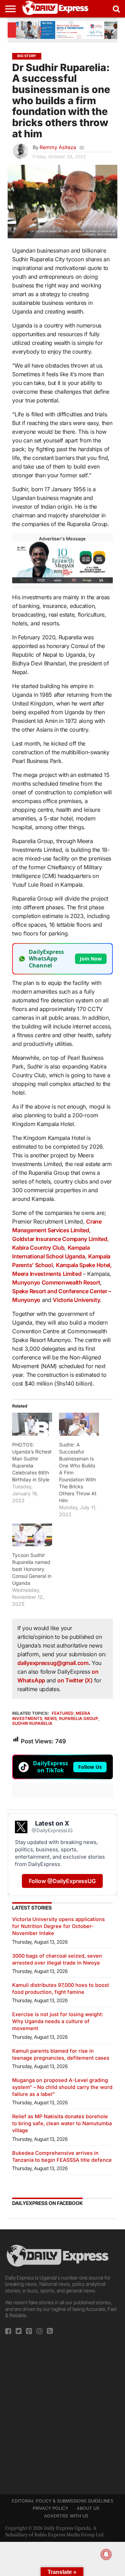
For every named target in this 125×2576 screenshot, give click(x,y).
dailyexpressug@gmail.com (53, 1663)
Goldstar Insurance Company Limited (60, 1239)
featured (63, 1713)
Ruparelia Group (79, 1718)
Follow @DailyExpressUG (62, 1881)
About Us (88, 2508)
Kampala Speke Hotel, (84, 1265)
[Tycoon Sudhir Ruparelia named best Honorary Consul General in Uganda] (32, 1535)
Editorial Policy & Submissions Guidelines (62, 2501)
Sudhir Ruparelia (32, 1723)
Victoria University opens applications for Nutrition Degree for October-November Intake (59, 1926)
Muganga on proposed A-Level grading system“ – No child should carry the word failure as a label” (62, 2087)
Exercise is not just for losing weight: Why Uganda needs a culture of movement (58, 2021)
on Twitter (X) (76, 1680)
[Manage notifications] (106, 2554)
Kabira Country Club (38, 1248)
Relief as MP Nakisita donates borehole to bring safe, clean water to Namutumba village (62, 2123)
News (51, 1718)
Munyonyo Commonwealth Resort (56, 1282)
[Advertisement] (62, 2412)
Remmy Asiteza (58, 147)
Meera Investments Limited (47, 1274)
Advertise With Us (66, 2516)
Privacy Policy (50, 2508)
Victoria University (76, 1300)
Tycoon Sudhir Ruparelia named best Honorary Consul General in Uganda (32, 1569)
